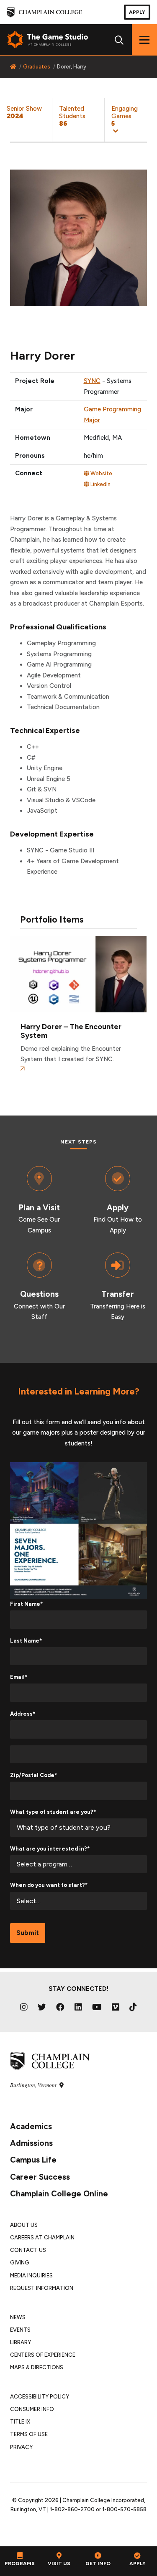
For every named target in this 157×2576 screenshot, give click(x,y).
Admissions (31, 2143)
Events (20, 2330)
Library (21, 2342)
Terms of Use (29, 2434)
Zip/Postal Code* (33, 1775)
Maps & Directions (37, 2367)
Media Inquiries (31, 2276)
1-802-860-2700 (72, 2509)
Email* (19, 1677)
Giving (20, 2263)
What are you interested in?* (50, 1849)
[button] (131, 120)
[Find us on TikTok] (133, 2007)
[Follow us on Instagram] (24, 2007)
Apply (137, 12)
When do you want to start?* (49, 1885)
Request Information (42, 2288)
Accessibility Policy (40, 2397)
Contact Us (28, 2250)
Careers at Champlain (42, 2238)
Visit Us (59, 2563)
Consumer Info (32, 2409)
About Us (24, 2225)
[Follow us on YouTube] (97, 2007)
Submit (28, 1933)
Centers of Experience (43, 2355)
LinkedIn (100, 484)
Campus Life (33, 2160)
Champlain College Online (59, 2194)
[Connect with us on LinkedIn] (78, 2007)
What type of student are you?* (53, 1812)
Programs (20, 2563)
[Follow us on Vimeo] (116, 2007)
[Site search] (119, 40)
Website (101, 473)
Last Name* (26, 1641)
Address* (23, 1714)
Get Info (98, 2563)
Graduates (37, 67)
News (18, 2317)
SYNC (92, 381)
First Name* (26, 1604)
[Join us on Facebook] (60, 2007)
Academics (31, 2126)
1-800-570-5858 (124, 2509)
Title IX (20, 2422)
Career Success (40, 2177)
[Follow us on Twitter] (42, 2007)
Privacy (21, 2447)
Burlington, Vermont (34, 2085)
